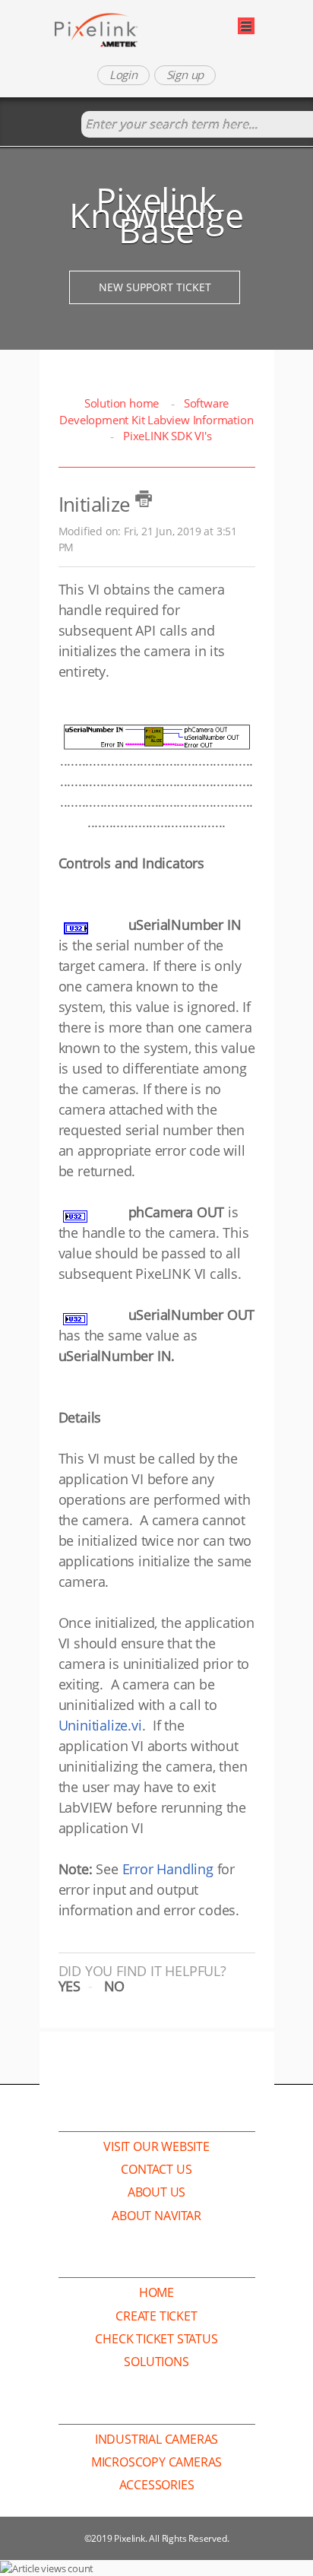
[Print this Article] (144, 499)
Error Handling (168, 1869)
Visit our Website (156, 2146)
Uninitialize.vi (100, 1725)
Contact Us (156, 2169)
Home (156, 2292)
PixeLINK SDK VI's (167, 436)
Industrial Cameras (156, 2439)
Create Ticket (156, 2316)
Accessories (157, 2485)
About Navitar (156, 2216)
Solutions (156, 2362)
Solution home (123, 403)
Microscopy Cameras (156, 2462)
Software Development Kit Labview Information (156, 411)
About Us (156, 2192)
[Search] (66, 125)
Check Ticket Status (156, 2339)
